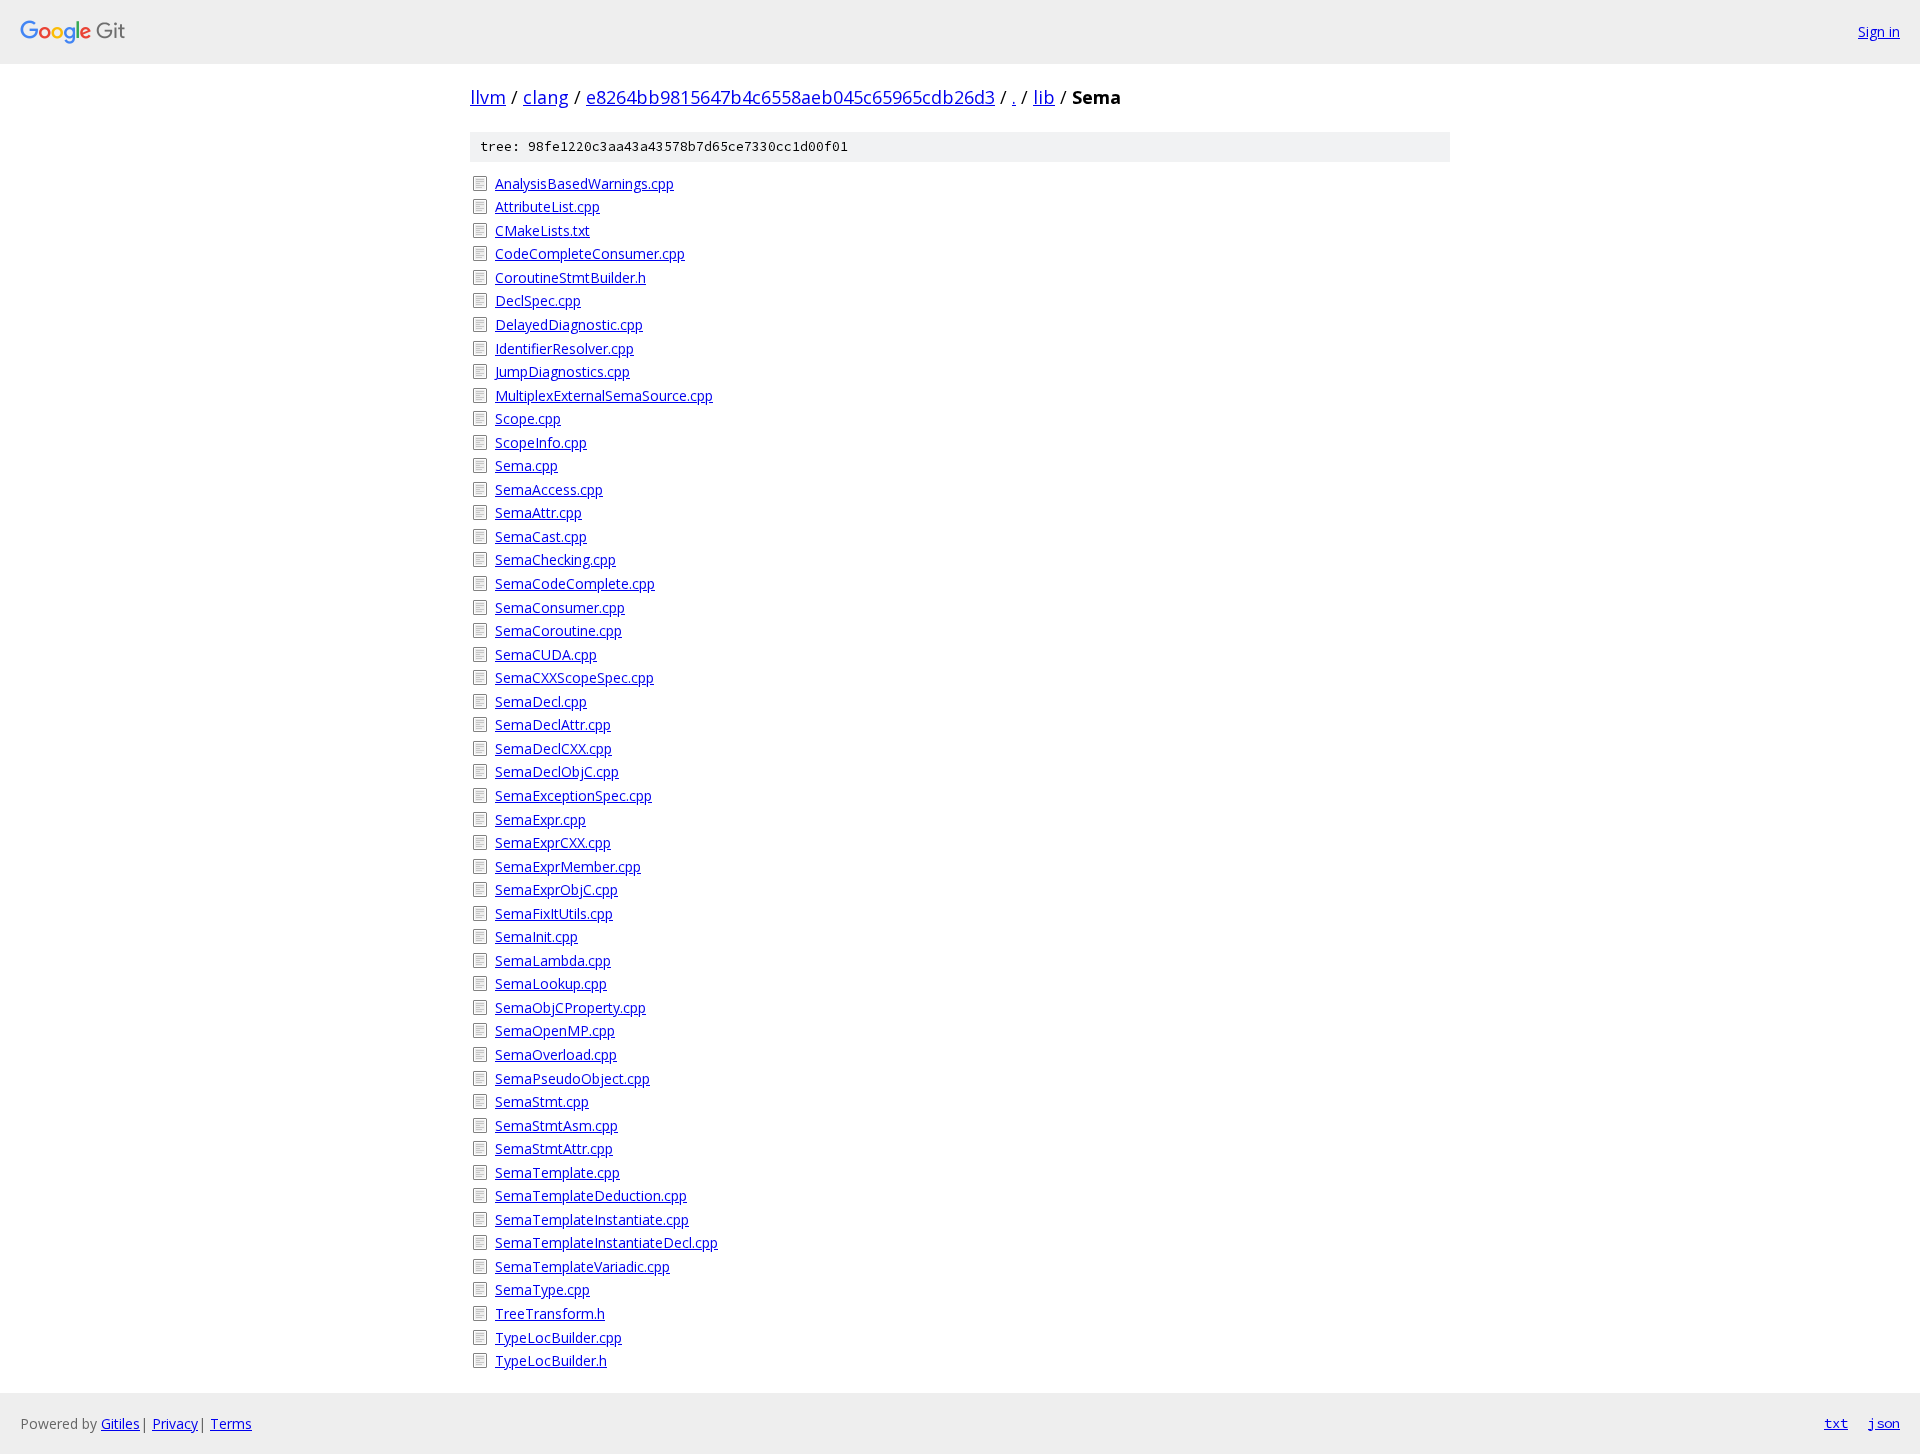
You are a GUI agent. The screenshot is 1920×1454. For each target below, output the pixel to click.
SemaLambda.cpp (553, 960)
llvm (488, 97)
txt (1836, 1423)
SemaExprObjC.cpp (556, 889)
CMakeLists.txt (542, 230)
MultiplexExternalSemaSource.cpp (604, 395)
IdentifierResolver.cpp (564, 348)
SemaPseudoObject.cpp (572, 1078)
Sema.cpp (526, 465)
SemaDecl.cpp (541, 701)
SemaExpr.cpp (540, 819)
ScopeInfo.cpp (541, 442)
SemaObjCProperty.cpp (570, 1007)
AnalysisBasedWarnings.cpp (584, 183)
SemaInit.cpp (536, 936)
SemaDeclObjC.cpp (557, 771)
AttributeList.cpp (547, 206)
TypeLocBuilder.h (551, 1360)
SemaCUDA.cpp (546, 654)
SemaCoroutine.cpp (558, 630)
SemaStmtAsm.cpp (556, 1125)
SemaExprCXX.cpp (553, 842)
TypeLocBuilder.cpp (558, 1337)
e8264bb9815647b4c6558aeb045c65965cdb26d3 (790, 97)
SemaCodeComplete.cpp (575, 583)
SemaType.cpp (542, 1289)
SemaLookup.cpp (551, 983)
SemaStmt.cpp (542, 1101)
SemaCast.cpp (541, 536)
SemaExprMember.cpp (568, 866)
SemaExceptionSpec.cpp (573, 795)
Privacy (175, 1423)
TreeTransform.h (550, 1313)
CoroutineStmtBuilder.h (570, 277)
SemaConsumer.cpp (560, 607)
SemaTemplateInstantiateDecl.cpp (606, 1242)
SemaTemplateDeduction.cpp (591, 1195)
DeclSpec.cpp (538, 300)
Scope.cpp (528, 418)
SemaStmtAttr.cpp (554, 1148)
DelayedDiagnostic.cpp (569, 324)
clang (546, 97)
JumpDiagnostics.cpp (562, 371)
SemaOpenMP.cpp (555, 1030)
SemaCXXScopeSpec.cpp (574, 677)
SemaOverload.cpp (556, 1054)
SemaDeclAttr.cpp (553, 724)
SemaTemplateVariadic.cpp (582, 1266)
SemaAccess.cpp (549, 489)
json (1884, 1423)
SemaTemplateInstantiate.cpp (592, 1219)
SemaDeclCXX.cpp (553, 748)
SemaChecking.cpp (555, 559)
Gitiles (120, 1423)
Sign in (1879, 31)
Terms (231, 1423)
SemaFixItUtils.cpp (554, 913)
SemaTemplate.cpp (557, 1172)
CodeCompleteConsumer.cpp (590, 253)
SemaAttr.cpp (538, 512)
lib (1044, 97)
